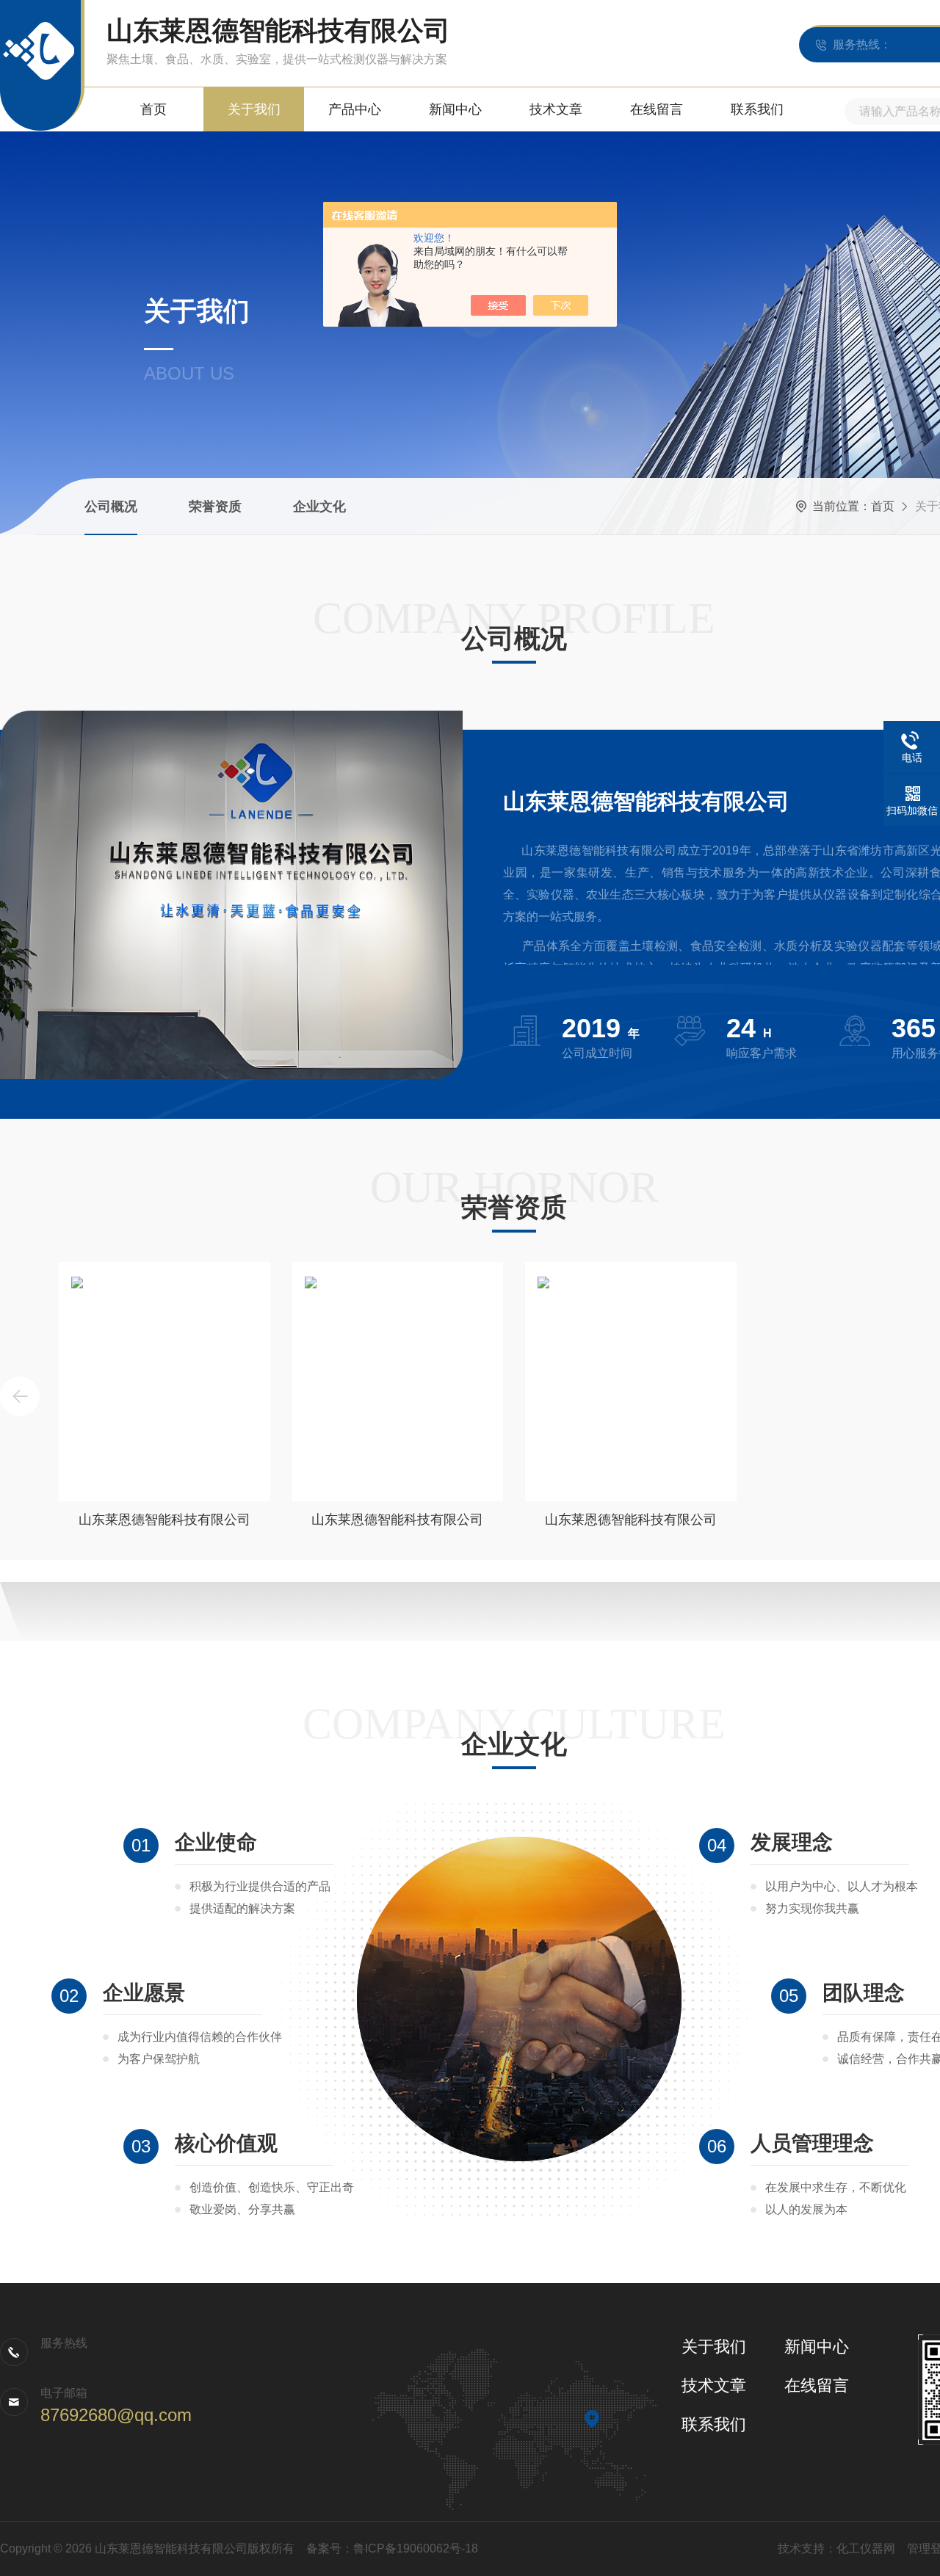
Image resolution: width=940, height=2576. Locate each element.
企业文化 (319, 507)
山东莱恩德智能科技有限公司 (164, 1520)
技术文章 (556, 109)
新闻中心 (455, 109)
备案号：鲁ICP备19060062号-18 (392, 2548)
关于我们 (254, 109)
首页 (153, 109)
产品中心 (355, 109)
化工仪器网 (866, 2548)
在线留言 (657, 109)
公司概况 (111, 507)
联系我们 (757, 109)
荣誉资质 (215, 507)
